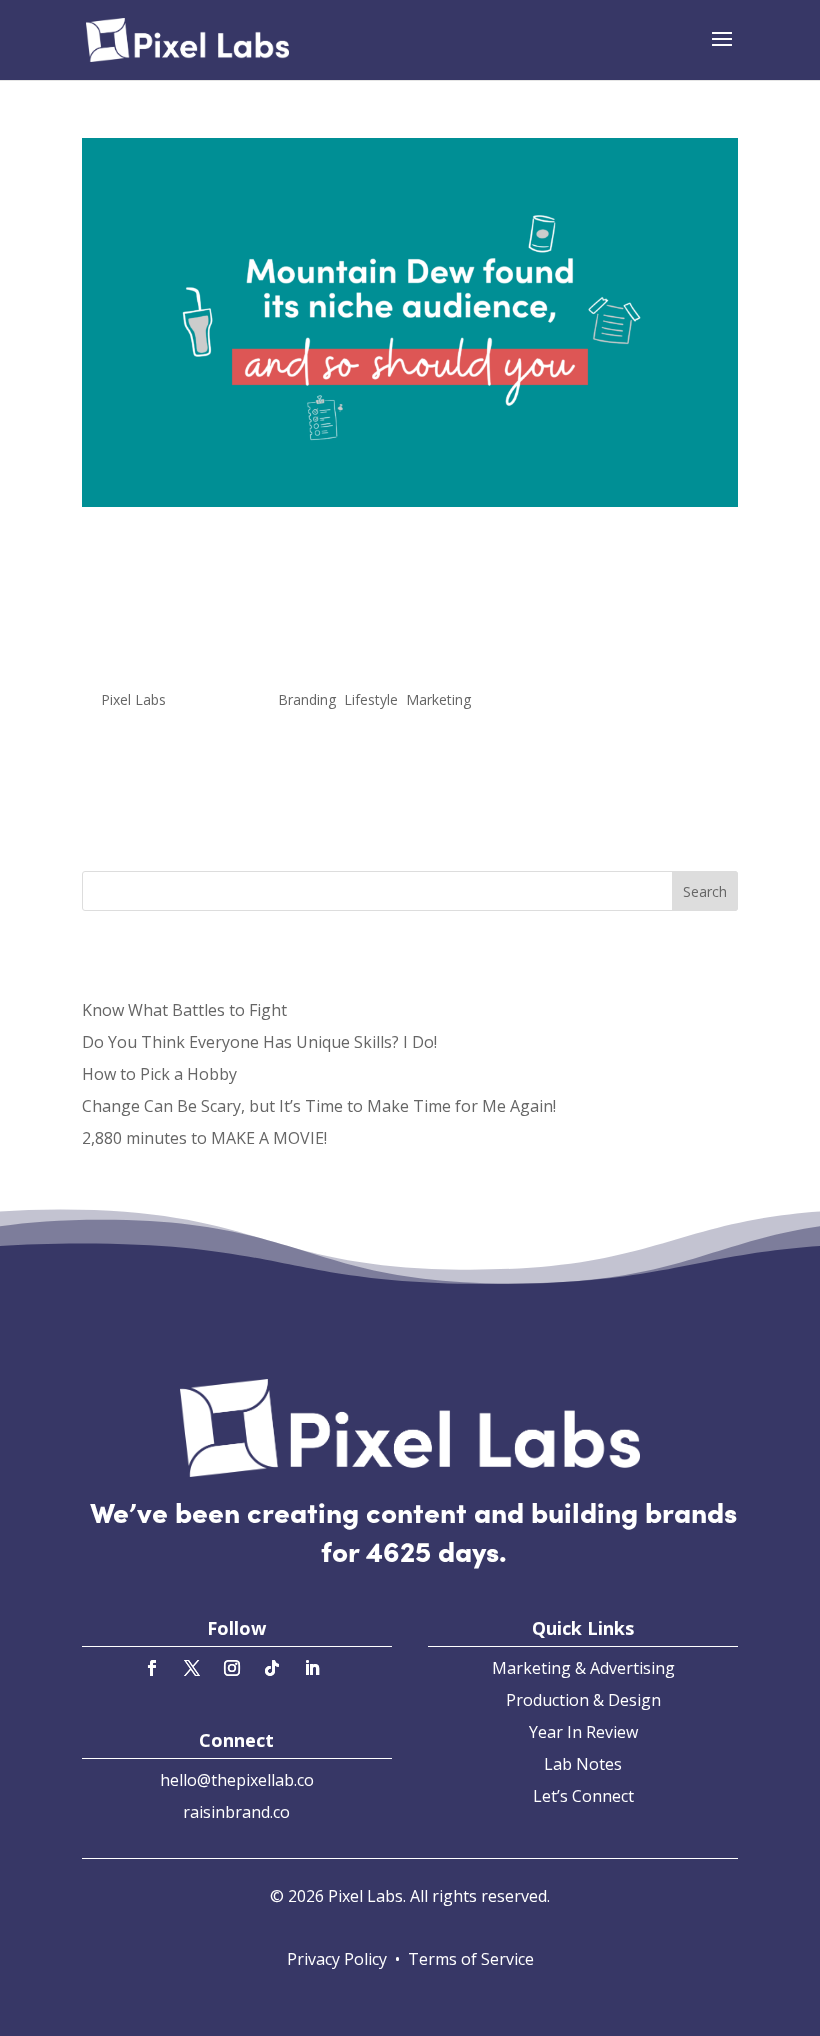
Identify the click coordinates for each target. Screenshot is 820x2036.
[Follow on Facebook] (152, 1668)
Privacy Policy (337, 1959)
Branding (307, 699)
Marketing (438, 699)
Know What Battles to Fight (184, 1010)
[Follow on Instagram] (232, 1668)
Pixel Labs (133, 699)
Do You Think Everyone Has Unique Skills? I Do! (259, 1042)
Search (705, 891)
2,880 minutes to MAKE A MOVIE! (204, 1138)
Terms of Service (471, 1959)
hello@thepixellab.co (237, 1780)
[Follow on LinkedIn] (312, 1668)
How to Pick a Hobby (159, 1074)
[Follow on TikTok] (272, 1668)
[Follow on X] (192, 1668)
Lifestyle (371, 699)
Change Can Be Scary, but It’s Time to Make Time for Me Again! (319, 1106)
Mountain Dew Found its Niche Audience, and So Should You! (346, 607)
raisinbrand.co (236, 1812)
